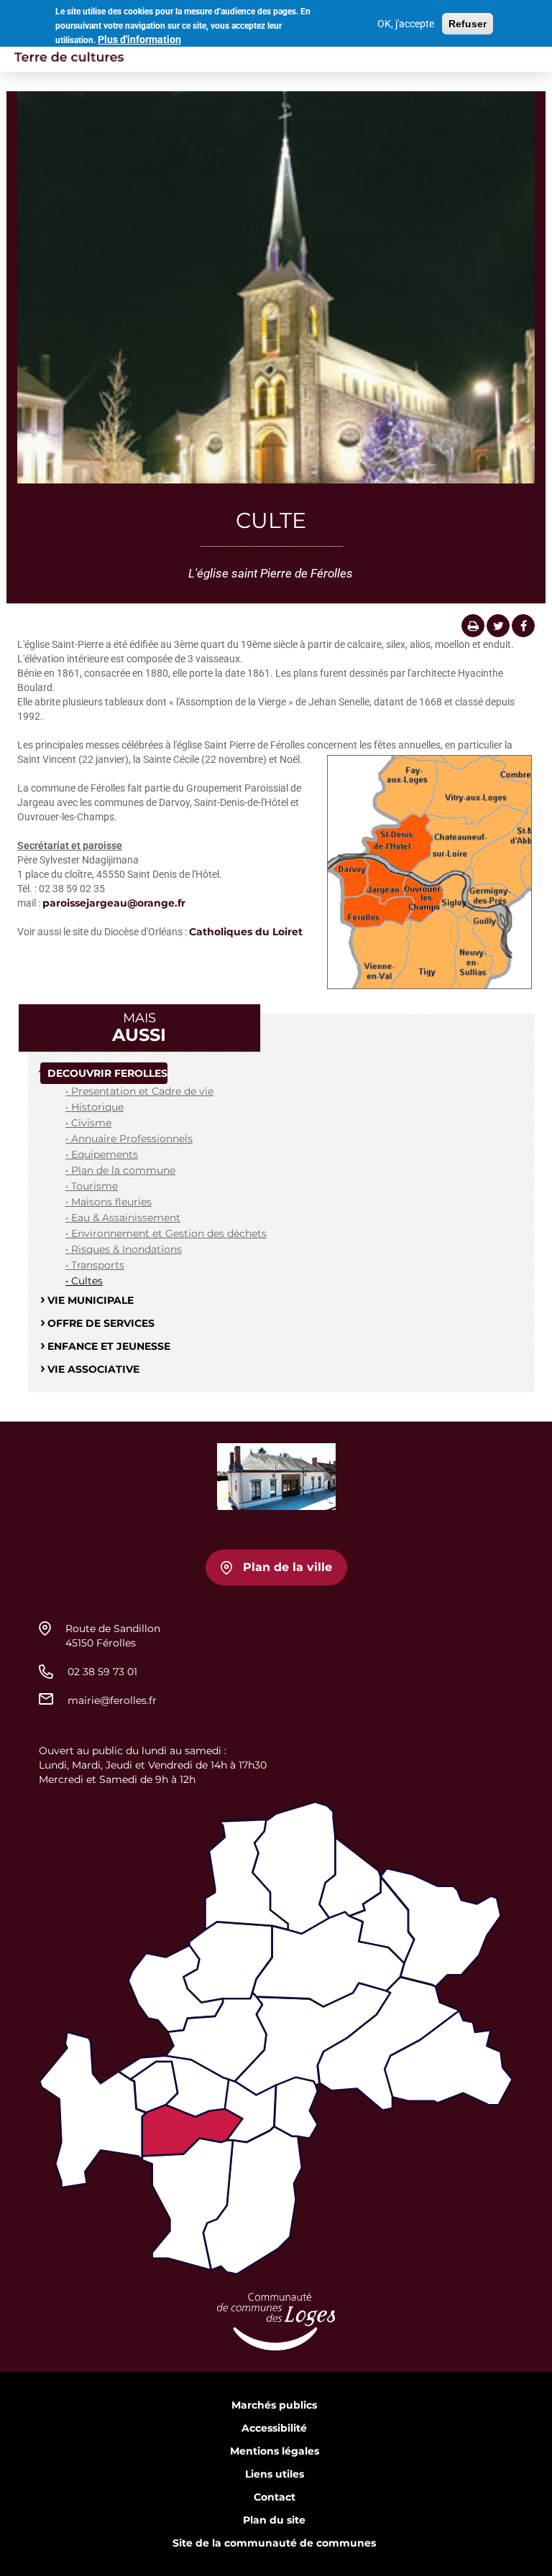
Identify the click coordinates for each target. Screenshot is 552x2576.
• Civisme (88, 1123)
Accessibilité (274, 2428)
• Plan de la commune (120, 1170)
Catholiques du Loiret (246, 932)
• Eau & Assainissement (123, 1218)
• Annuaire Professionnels (129, 1139)
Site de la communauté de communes (274, 2543)
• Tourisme (92, 1186)
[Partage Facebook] (523, 626)
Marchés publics (274, 2405)
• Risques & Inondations (124, 1249)
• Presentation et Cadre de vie (139, 1091)
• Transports (95, 1265)
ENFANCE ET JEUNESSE (109, 1346)
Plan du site (274, 2520)
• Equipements (102, 1154)
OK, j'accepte (406, 24)
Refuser (468, 24)
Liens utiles (275, 2474)
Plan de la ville (287, 1567)
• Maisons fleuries (109, 1202)
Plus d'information (139, 40)
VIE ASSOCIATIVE (93, 1369)
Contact (275, 2497)
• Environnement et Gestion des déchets (166, 1233)
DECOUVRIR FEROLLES (107, 1073)
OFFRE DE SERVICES (101, 1323)
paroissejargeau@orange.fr (114, 903)
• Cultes (84, 1281)
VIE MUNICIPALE (91, 1300)
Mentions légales (275, 2451)
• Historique (95, 1107)
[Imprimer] (473, 626)
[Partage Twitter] (498, 626)
